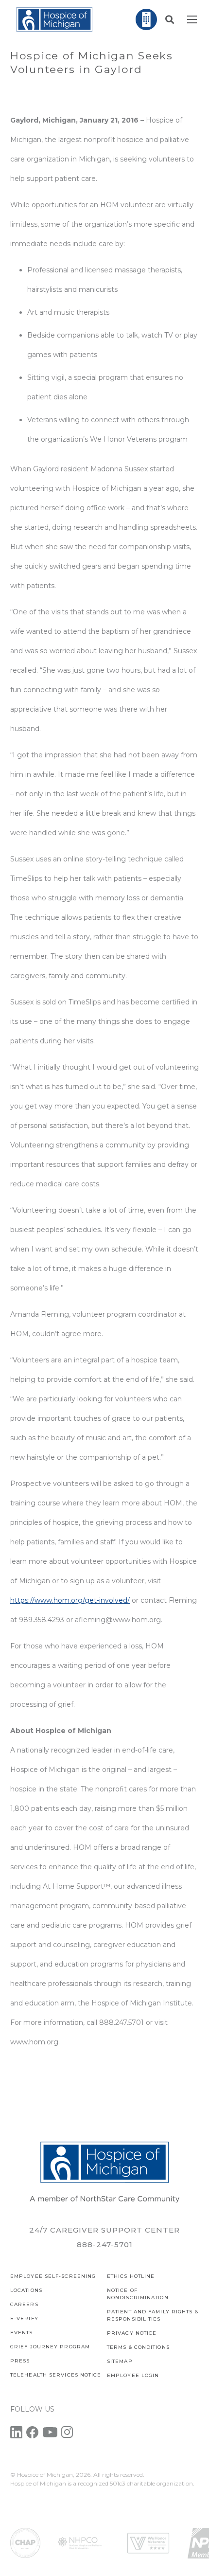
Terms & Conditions (138, 2347)
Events (22, 2333)
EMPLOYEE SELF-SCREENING (53, 2276)
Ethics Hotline (131, 2276)
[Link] (54, 19)
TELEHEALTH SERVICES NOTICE (56, 2375)
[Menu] (192, 19)
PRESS (20, 2361)
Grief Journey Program (50, 2347)
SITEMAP (120, 2361)
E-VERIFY (24, 2318)
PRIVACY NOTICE (132, 2333)
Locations (26, 2290)
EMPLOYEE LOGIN (133, 2375)
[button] (170, 19)
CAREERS (24, 2304)
